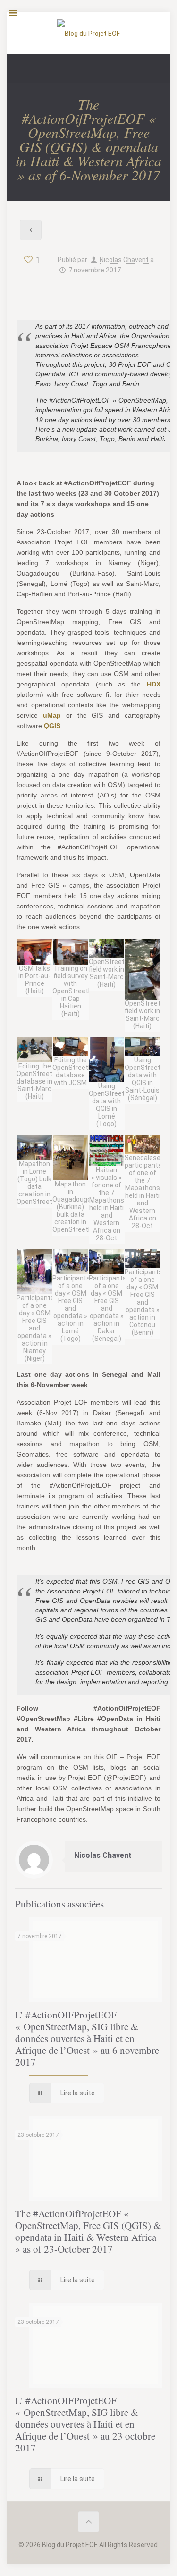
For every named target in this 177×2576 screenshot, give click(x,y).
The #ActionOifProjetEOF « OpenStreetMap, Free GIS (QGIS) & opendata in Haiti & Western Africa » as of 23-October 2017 (88, 2231)
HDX (154, 684)
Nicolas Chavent (124, 260)
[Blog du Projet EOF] (88, 35)
